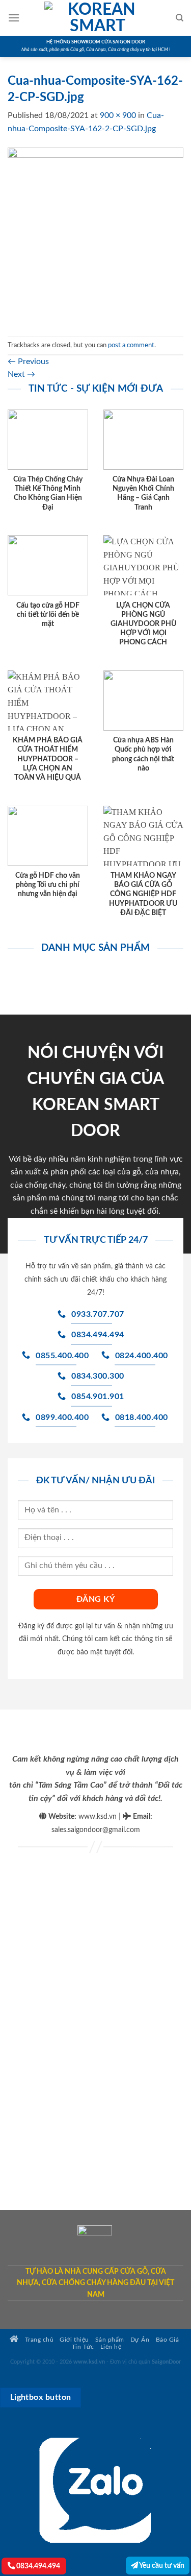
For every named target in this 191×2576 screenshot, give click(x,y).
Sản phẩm (110, 2340)
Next (21, 374)
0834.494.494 (37, 2566)
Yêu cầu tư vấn (161, 2566)
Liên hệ (111, 2347)
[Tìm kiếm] (180, 18)
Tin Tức (83, 2347)
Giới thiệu (74, 2340)
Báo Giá (168, 2340)
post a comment (131, 345)
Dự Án (140, 2340)
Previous (28, 362)
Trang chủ (38, 2340)
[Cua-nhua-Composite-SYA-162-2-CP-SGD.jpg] (95, 235)
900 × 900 (118, 115)
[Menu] (14, 18)
